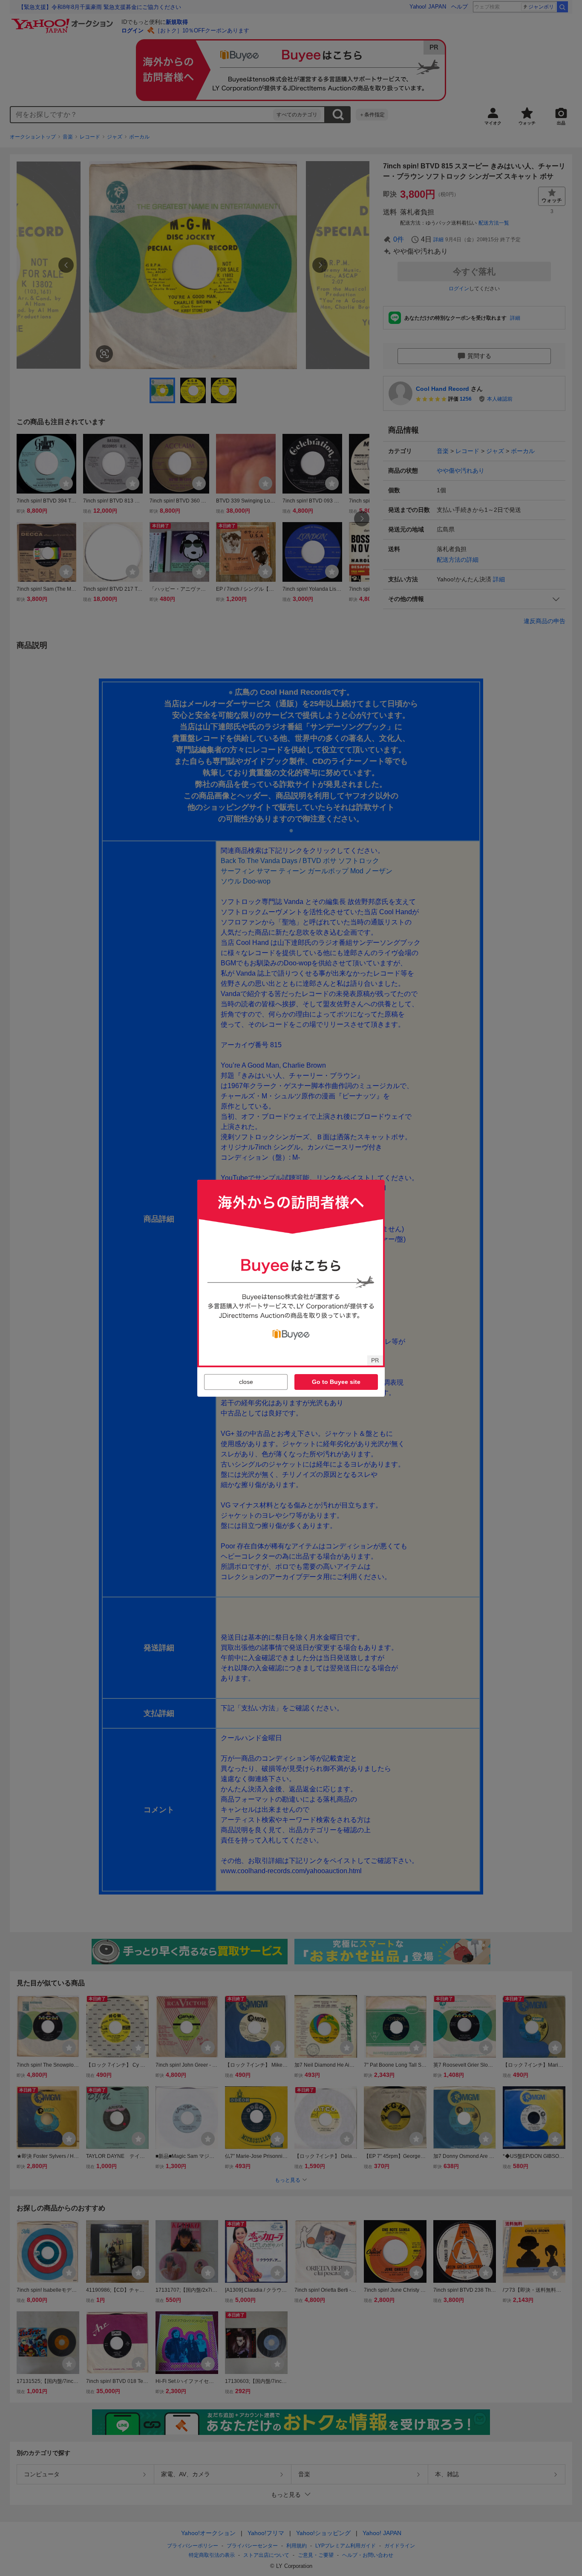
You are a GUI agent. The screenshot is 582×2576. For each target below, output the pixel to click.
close (246, 1382)
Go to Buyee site (336, 1382)
